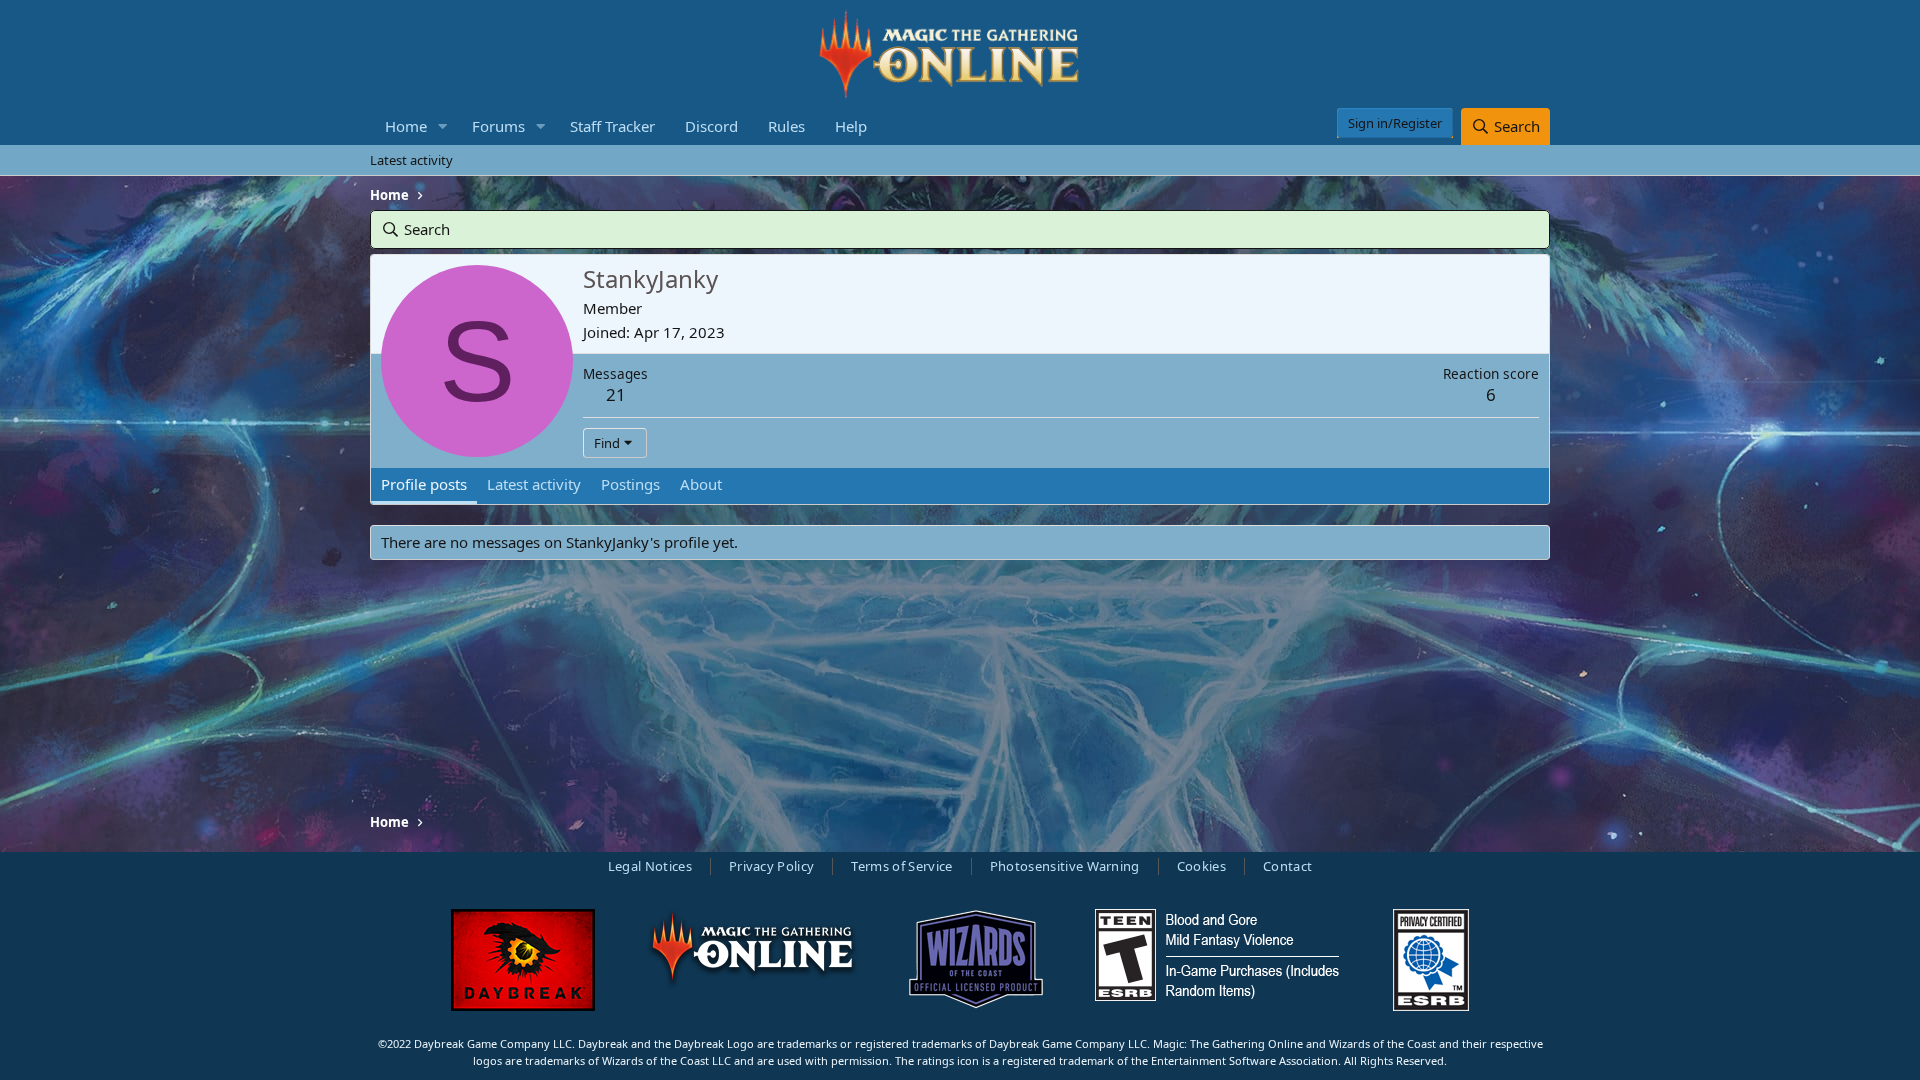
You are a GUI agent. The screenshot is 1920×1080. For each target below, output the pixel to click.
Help (851, 126)
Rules (786, 126)
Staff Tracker (612, 126)
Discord (711, 126)
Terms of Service (901, 866)
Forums (498, 126)
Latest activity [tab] (534, 484)
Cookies (1201, 866)
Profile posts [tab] (424, 484)
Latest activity (411, 160)
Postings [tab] (630, 484)
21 (616, 394)
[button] (443, 126)
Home (406, 126)
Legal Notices (650, 866)
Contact (1287, 866)
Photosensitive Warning (1065, 866)
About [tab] (701, 484)
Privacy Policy (772, 866)
